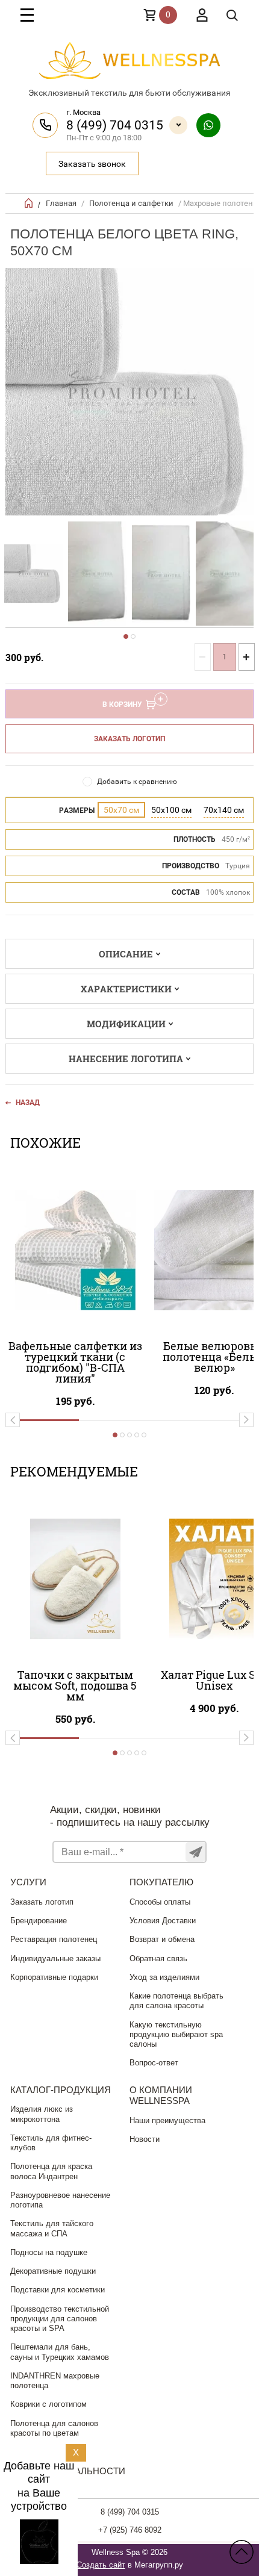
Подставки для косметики (58, 2290)
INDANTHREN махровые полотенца (55, 2381)
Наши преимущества (167, 2120)
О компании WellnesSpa (161, 2095)
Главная (61, 203)
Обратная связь (158, 1958)
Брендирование (39, 1921)
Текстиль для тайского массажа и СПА (52, 2228)
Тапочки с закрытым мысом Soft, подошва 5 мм (75, 1685)
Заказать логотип (129, 739)
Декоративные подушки (53, 2271)
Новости (145, 2139)
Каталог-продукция (61, 2090)
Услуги (28, 1882)
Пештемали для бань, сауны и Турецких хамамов (60, 2352)
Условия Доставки (163, 1921)
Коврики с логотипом (48, 2404)
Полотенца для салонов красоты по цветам (54, 2428)
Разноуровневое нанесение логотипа (60, 2200)
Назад (28, 1103)
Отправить (195, 1852)
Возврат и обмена (162, 1939)
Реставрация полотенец (54, 1939)
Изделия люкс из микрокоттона (42, 2114)
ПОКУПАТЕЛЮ (161, 1882)
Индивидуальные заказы (55, 1958)
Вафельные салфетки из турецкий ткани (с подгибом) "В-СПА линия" (75, 1362)
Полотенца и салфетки (131, 203)
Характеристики (126, 989)
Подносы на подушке (49, 2252)
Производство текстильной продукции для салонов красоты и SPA (60, 2319)
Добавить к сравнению (137, 782)
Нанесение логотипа (126, 1059)
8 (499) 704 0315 (115, 125)
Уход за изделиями (164, 1977)
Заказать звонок (92, 164)
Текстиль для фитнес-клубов (51, 2143)
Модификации (126, 1024)
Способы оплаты (160, 1902)
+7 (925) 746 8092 (130, 2530)
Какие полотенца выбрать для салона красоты (176, 2001)
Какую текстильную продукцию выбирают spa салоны (176, 2035)
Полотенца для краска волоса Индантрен (51, 2171)
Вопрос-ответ (154, 2063)
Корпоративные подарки (54, 1977)
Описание (126, 954)
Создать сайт (101, 2565)
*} (33, 574)
